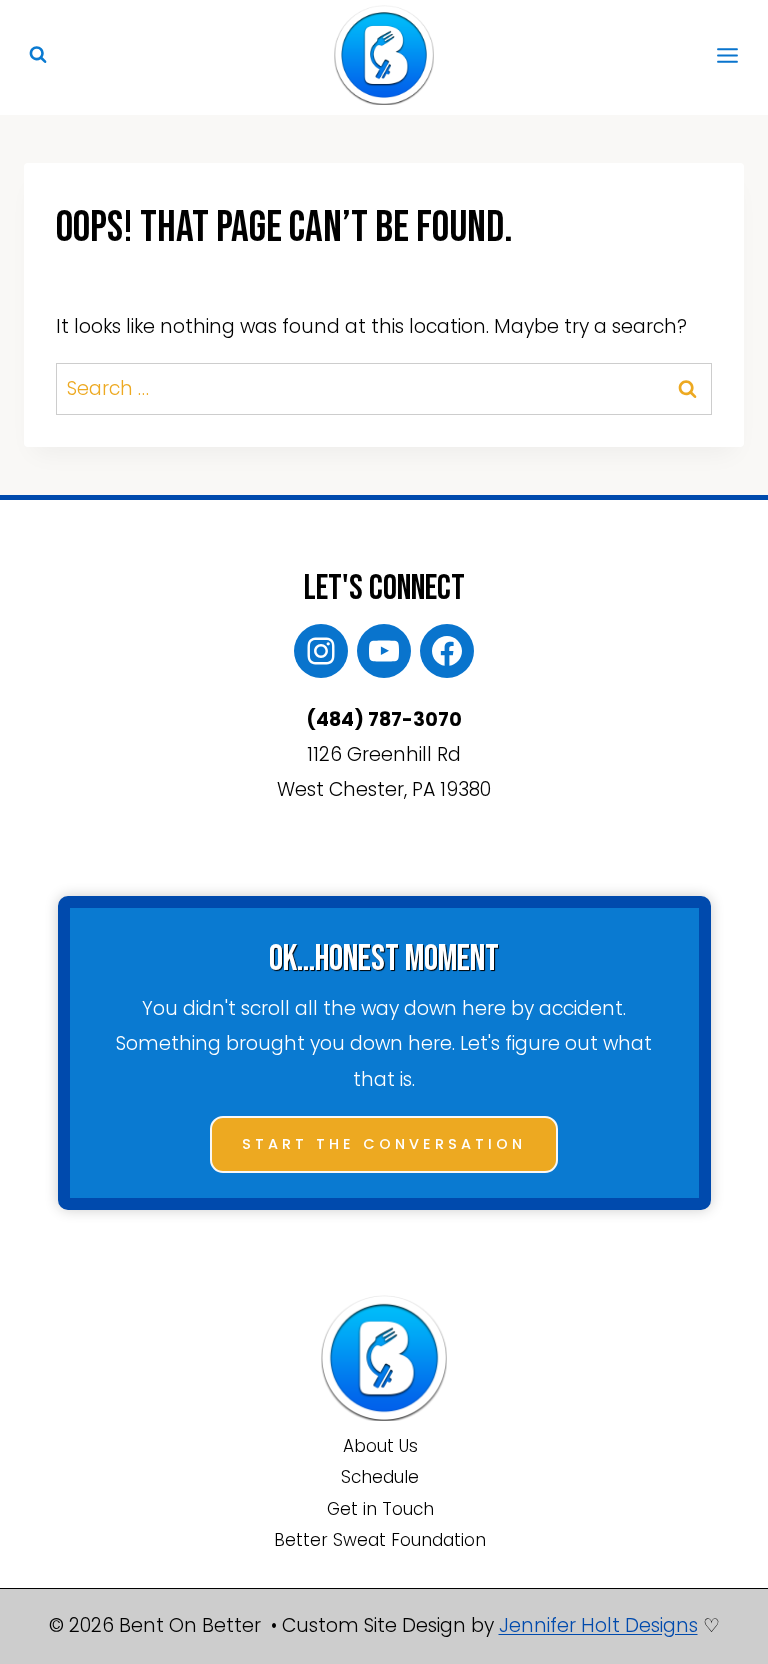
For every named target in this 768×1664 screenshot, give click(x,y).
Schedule (380, 1477)
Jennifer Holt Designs (598, 1625)
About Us (380, 1446)
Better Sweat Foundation (380, 1540)
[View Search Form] (38, 55)
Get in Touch (380, 1509)
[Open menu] (727, 55)
